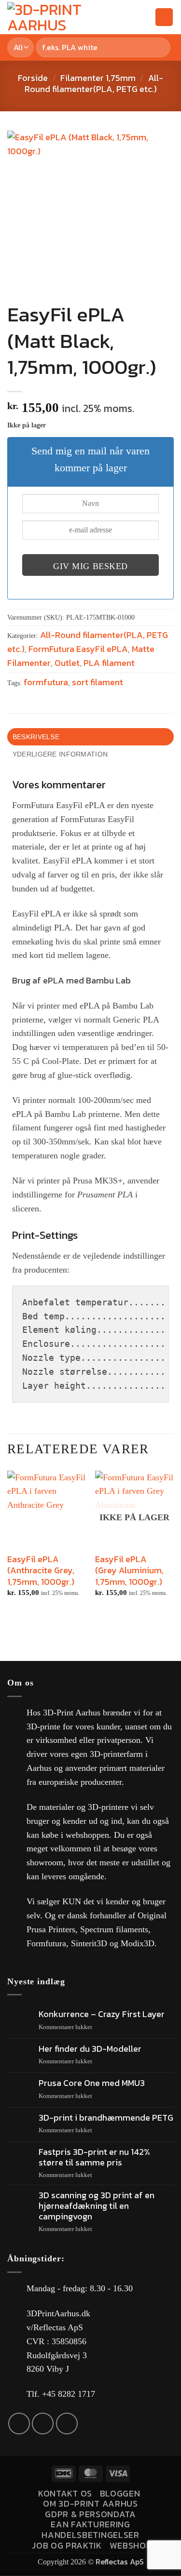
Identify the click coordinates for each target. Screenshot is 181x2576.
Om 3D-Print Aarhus (90, 2503)
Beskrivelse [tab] (36, 737)
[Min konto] (143, 17)
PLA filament (109, 663)
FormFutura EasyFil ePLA (78, 649)
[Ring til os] (67, 2423)
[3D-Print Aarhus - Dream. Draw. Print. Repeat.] (61, 17)
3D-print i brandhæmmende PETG (106, 2118)
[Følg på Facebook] (19, 2423)
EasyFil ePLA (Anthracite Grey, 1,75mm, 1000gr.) (41, 1570)
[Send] (161, 47)
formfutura (46, 682)
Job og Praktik (67, 2545)
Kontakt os (65, 2493)
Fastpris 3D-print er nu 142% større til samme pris (94, 2157)
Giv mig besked (90, 566)
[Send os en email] (43, 2423)
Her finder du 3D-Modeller (90, 2049)
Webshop (131, 2545)
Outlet (67, 663)
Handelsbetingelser (90, 2535)
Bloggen (120, 2493)
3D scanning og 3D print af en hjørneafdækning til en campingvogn (97, 2206)
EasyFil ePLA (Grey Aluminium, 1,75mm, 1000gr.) (129, 1570)
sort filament (97, 682)
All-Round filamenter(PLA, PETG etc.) (94, 83)
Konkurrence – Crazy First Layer (102, 2014)
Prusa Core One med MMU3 (92, 2083)
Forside (33, 78)
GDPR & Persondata (90, 2514)
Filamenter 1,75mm (98, 78)
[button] (127, 17)
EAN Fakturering (90, 2524)
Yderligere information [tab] (60, 754)
